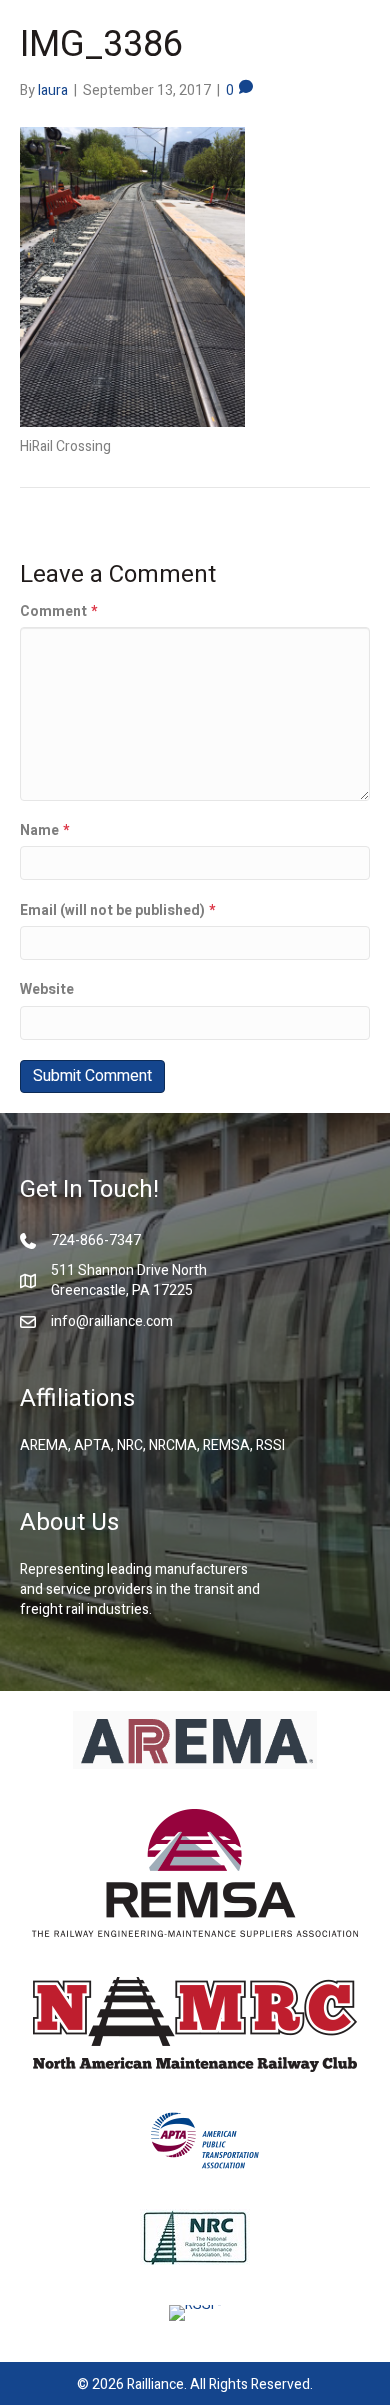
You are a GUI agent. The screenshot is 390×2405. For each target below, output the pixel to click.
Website (47, 990)
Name (44, 831)
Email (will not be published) (117, 911)
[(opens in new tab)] (195, 1738)
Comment (58, 612)
